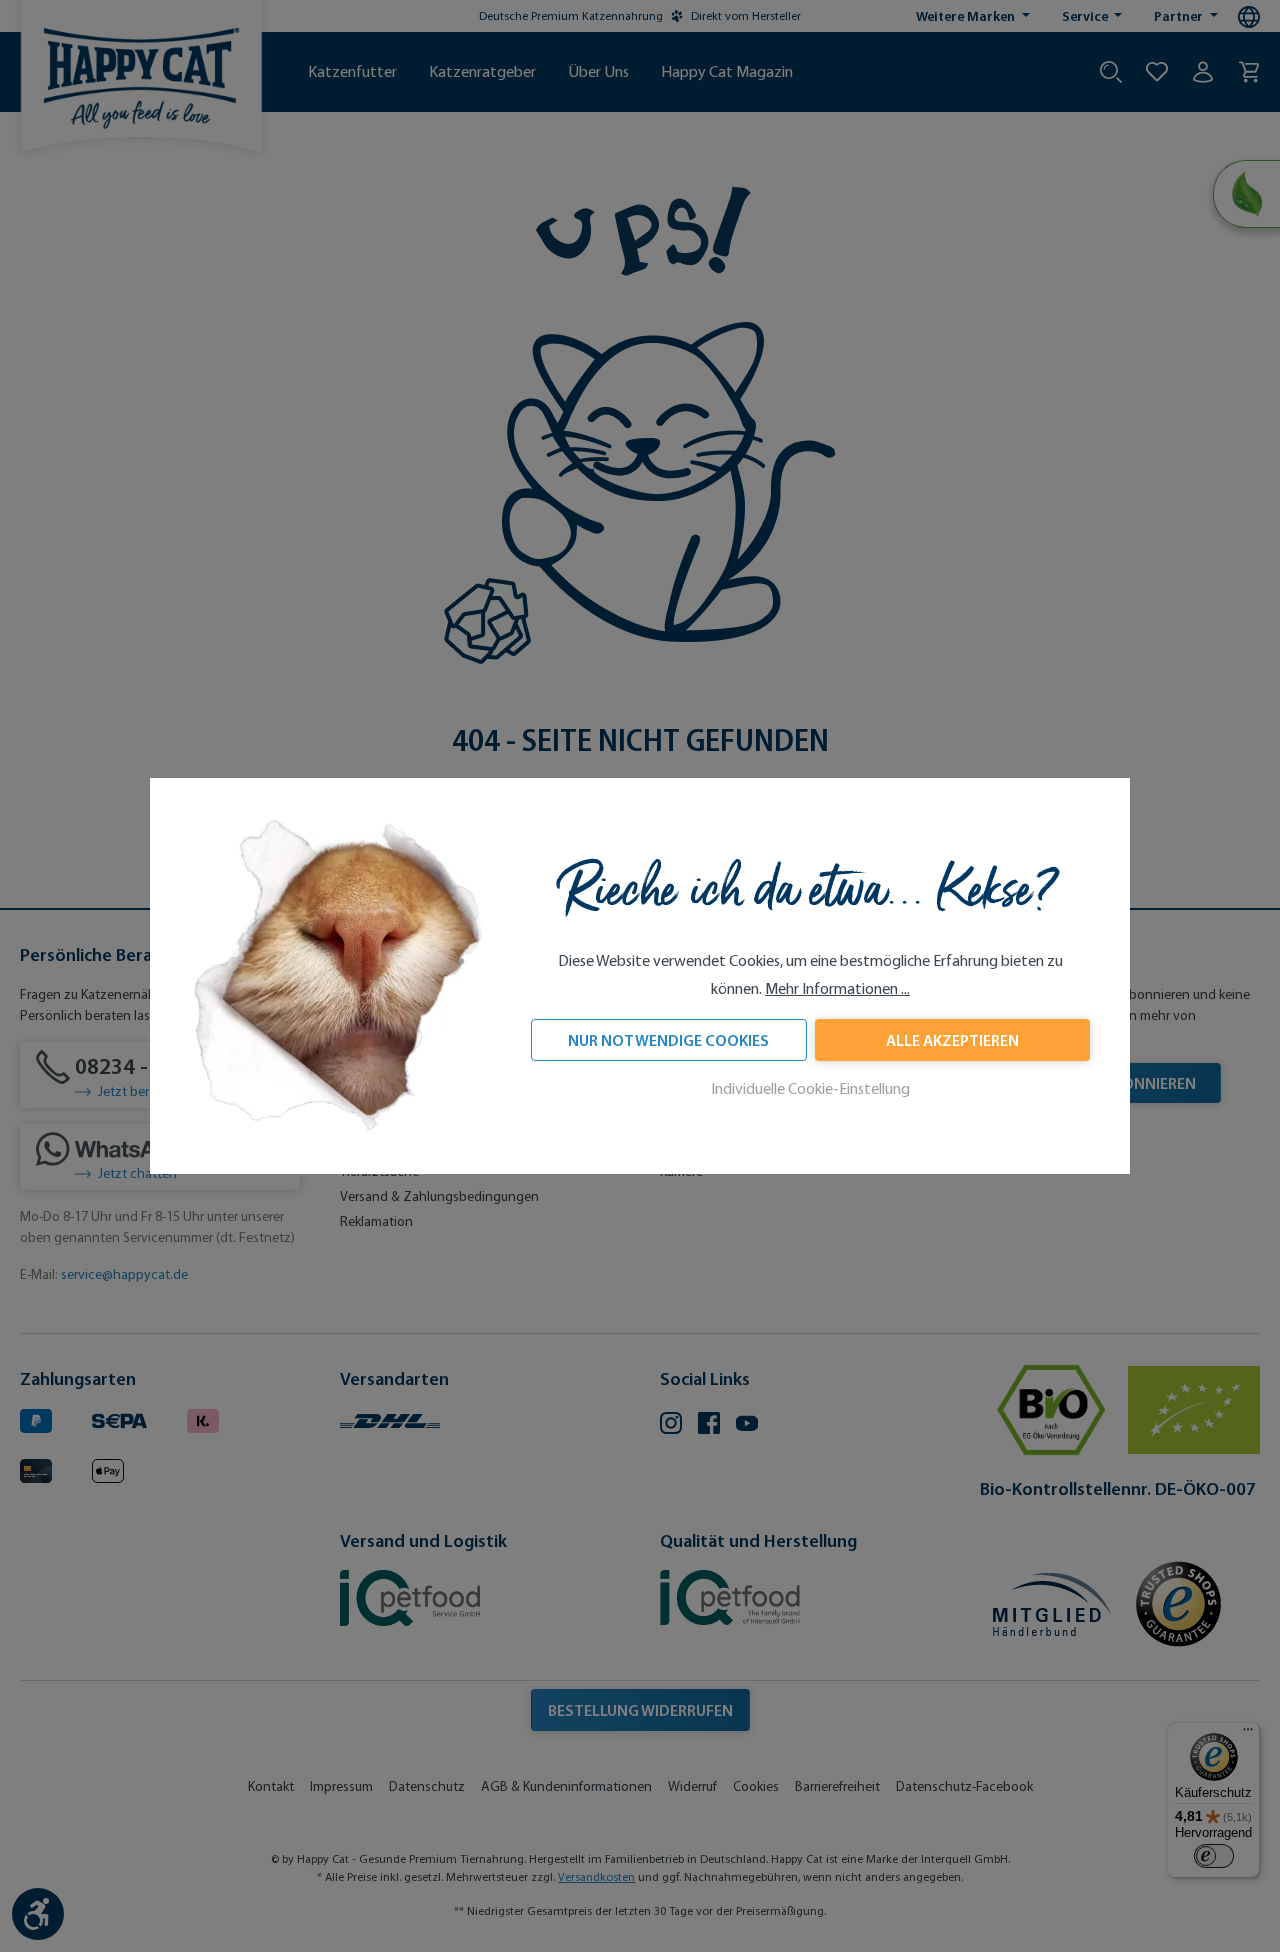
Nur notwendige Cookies (668, 1040)
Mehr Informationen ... (837, 988)
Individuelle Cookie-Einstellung (810, 1088)
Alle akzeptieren (952, 1040)
